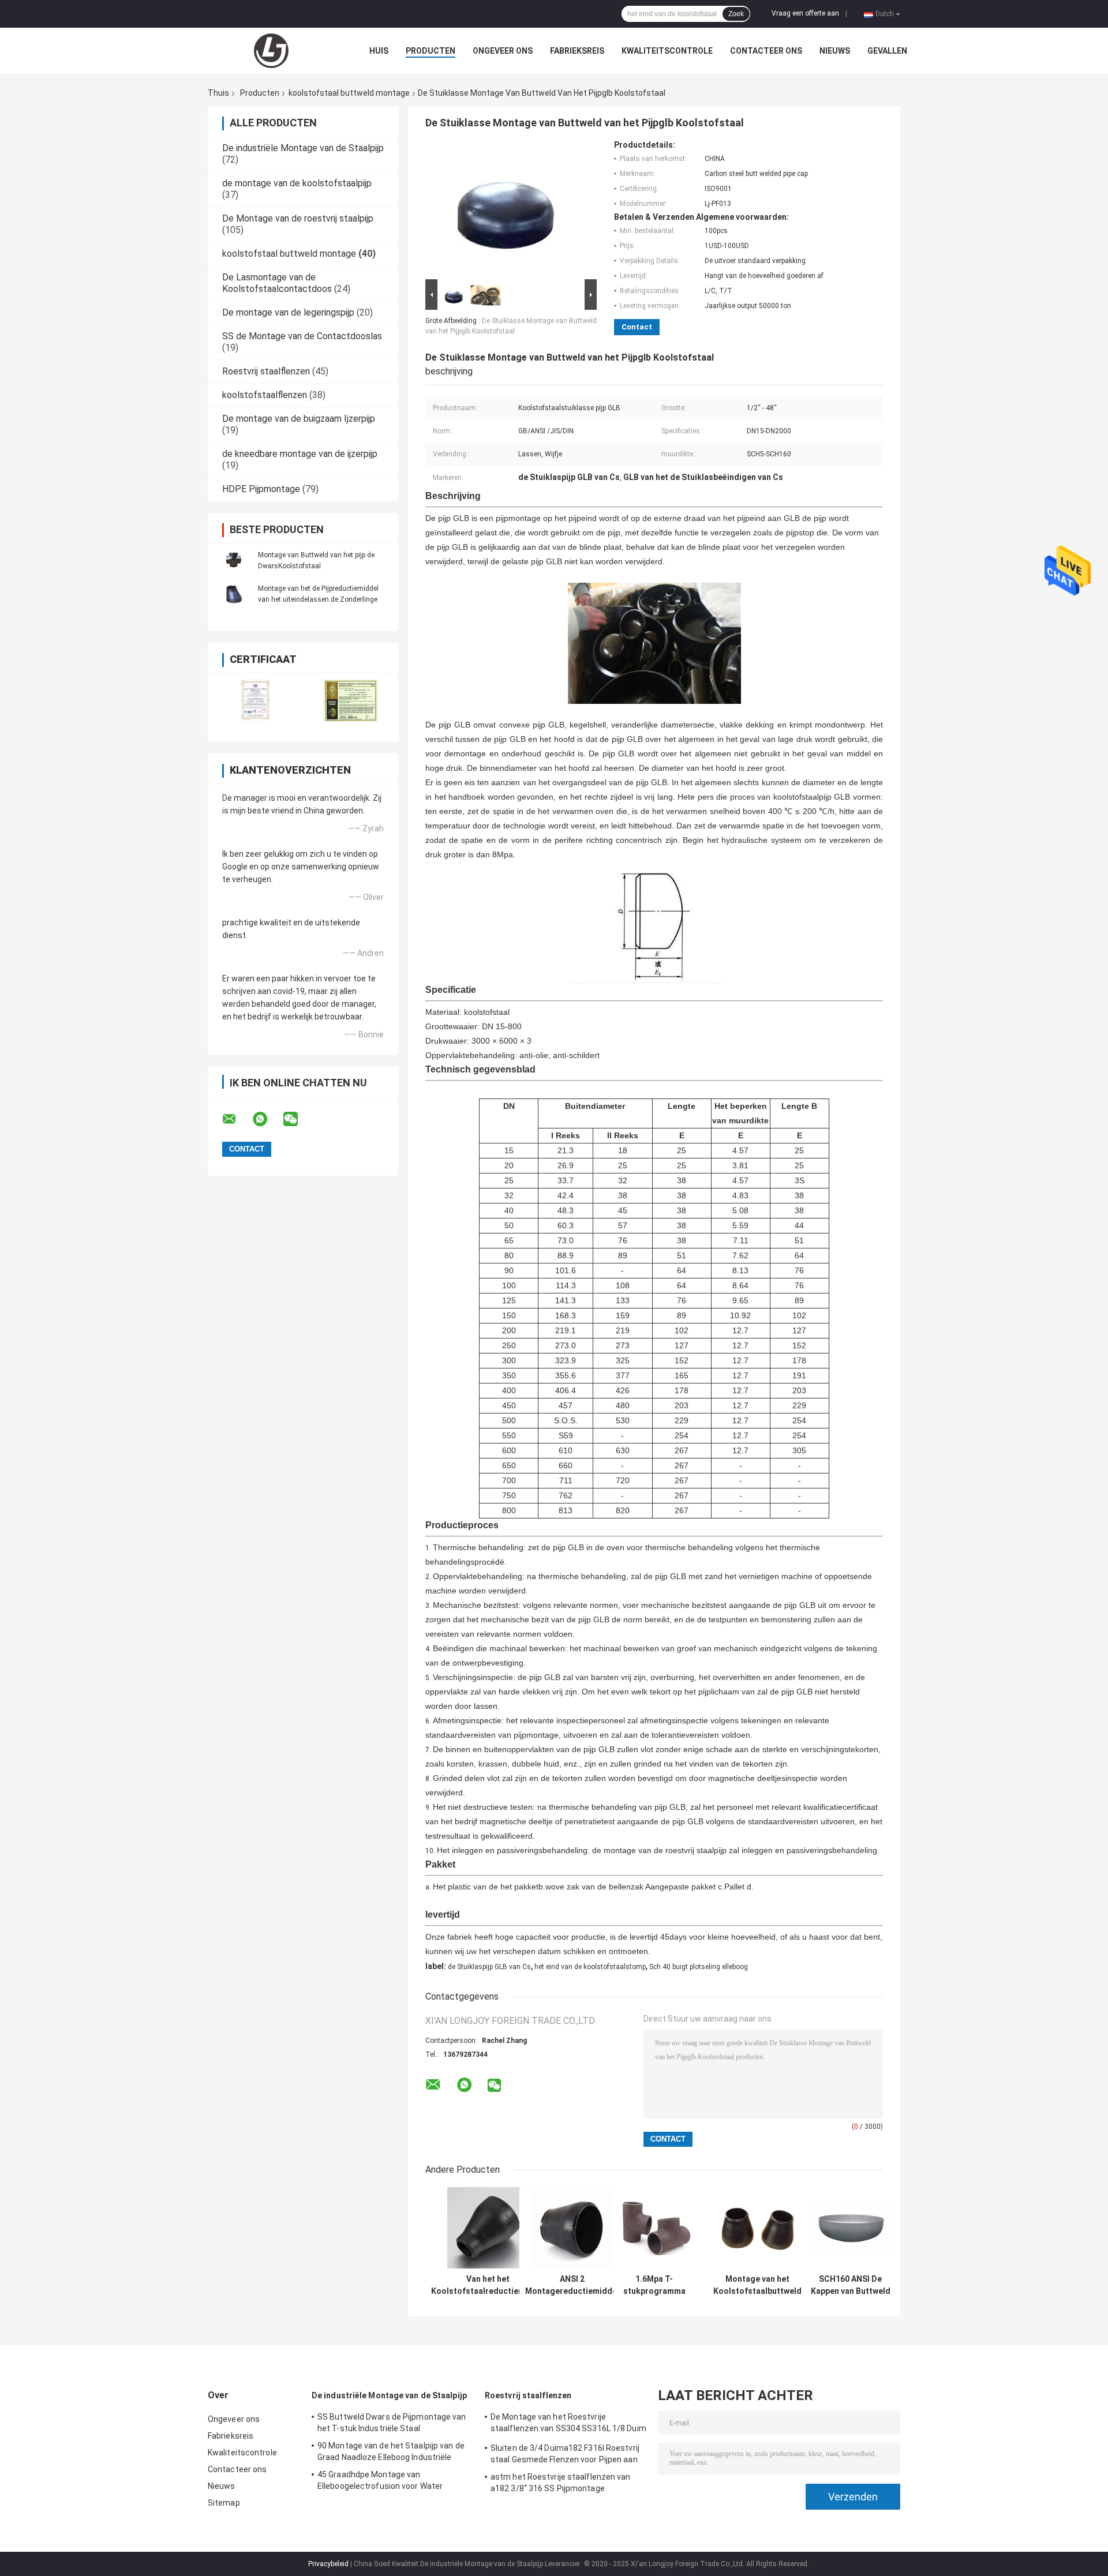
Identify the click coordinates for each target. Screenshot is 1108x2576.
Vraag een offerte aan (805, 13)
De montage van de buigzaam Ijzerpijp (299, 419)
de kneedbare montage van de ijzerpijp (300, 454)
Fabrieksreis (577, 51)
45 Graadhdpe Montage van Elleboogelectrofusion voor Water (380, 2480)
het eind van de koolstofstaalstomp (590, 1967)
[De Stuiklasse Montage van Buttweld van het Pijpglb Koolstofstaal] (506, 208)
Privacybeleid (328, 2564)
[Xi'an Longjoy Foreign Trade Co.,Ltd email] (237, 1119)
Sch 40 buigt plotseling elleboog (699, 1967)
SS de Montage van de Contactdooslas (302, 336)
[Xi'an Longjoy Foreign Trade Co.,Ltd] (271, 51)
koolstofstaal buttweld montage (349, 93)
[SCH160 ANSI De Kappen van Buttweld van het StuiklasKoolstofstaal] (850, 2228)
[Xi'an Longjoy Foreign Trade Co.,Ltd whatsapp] (267, 1119)
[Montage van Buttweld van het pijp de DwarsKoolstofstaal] (234, 560)
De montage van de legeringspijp (288, 312)
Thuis (218, 93)
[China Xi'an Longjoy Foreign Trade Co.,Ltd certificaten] (255, 700)
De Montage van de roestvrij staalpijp (298, 218)
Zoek (736, 14)
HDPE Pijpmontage (261, 489)
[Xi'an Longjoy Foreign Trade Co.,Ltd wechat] (298, 1119)
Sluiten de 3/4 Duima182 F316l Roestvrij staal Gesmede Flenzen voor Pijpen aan (565, 2454)
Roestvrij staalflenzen (266, 371)
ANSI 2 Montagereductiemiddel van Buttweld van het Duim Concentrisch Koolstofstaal (572, 2285)
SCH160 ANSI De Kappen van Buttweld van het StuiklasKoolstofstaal (850, 2285)
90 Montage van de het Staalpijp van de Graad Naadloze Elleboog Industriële (391, 2451)
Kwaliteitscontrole (667, 51)
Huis (379, 51)
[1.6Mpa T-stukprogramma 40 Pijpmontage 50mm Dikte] (654, 2228)
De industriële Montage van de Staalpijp (303, 148)
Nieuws (835, 51)
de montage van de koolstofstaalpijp (297, 183)
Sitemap (224, 2503)
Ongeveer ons (503, 51)
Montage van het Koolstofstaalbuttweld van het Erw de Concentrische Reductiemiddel (757, 2285)
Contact (637, 327)
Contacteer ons (766, 51)
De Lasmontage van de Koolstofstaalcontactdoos (277, 283)
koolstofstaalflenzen (265, 395)
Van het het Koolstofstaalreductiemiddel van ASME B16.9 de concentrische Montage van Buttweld (488, 2285)
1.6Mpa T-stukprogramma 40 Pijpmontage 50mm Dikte (654, 2285)
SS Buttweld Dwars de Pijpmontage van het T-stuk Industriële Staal (392, 2423)
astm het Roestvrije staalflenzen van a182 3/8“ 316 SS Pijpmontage (561, 2483)
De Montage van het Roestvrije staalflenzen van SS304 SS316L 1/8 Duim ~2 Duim (568, 2424)
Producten (431, 51)
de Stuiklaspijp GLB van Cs (489, 1967)
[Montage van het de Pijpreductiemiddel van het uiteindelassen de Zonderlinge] (234, 594)
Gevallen (887, 51)
